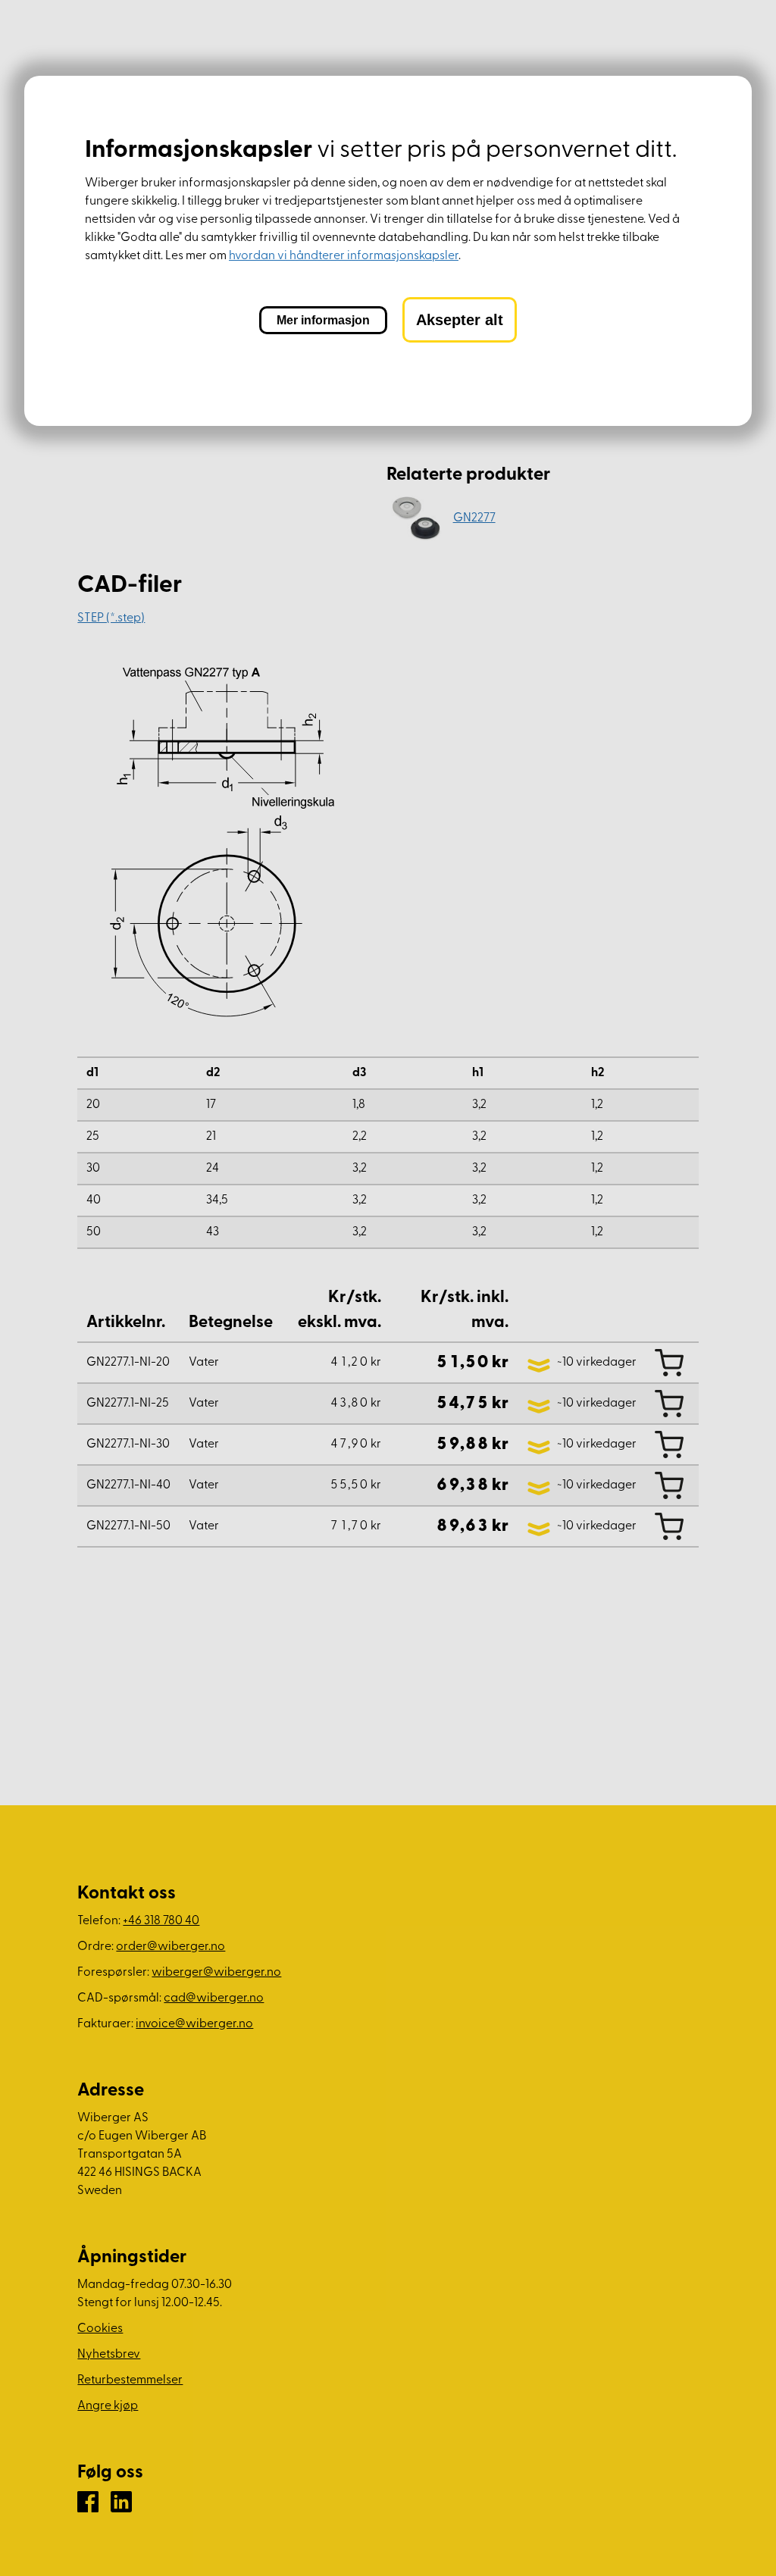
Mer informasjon (323, 320)
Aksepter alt (460, 320)
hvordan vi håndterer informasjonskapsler (344, 256)
